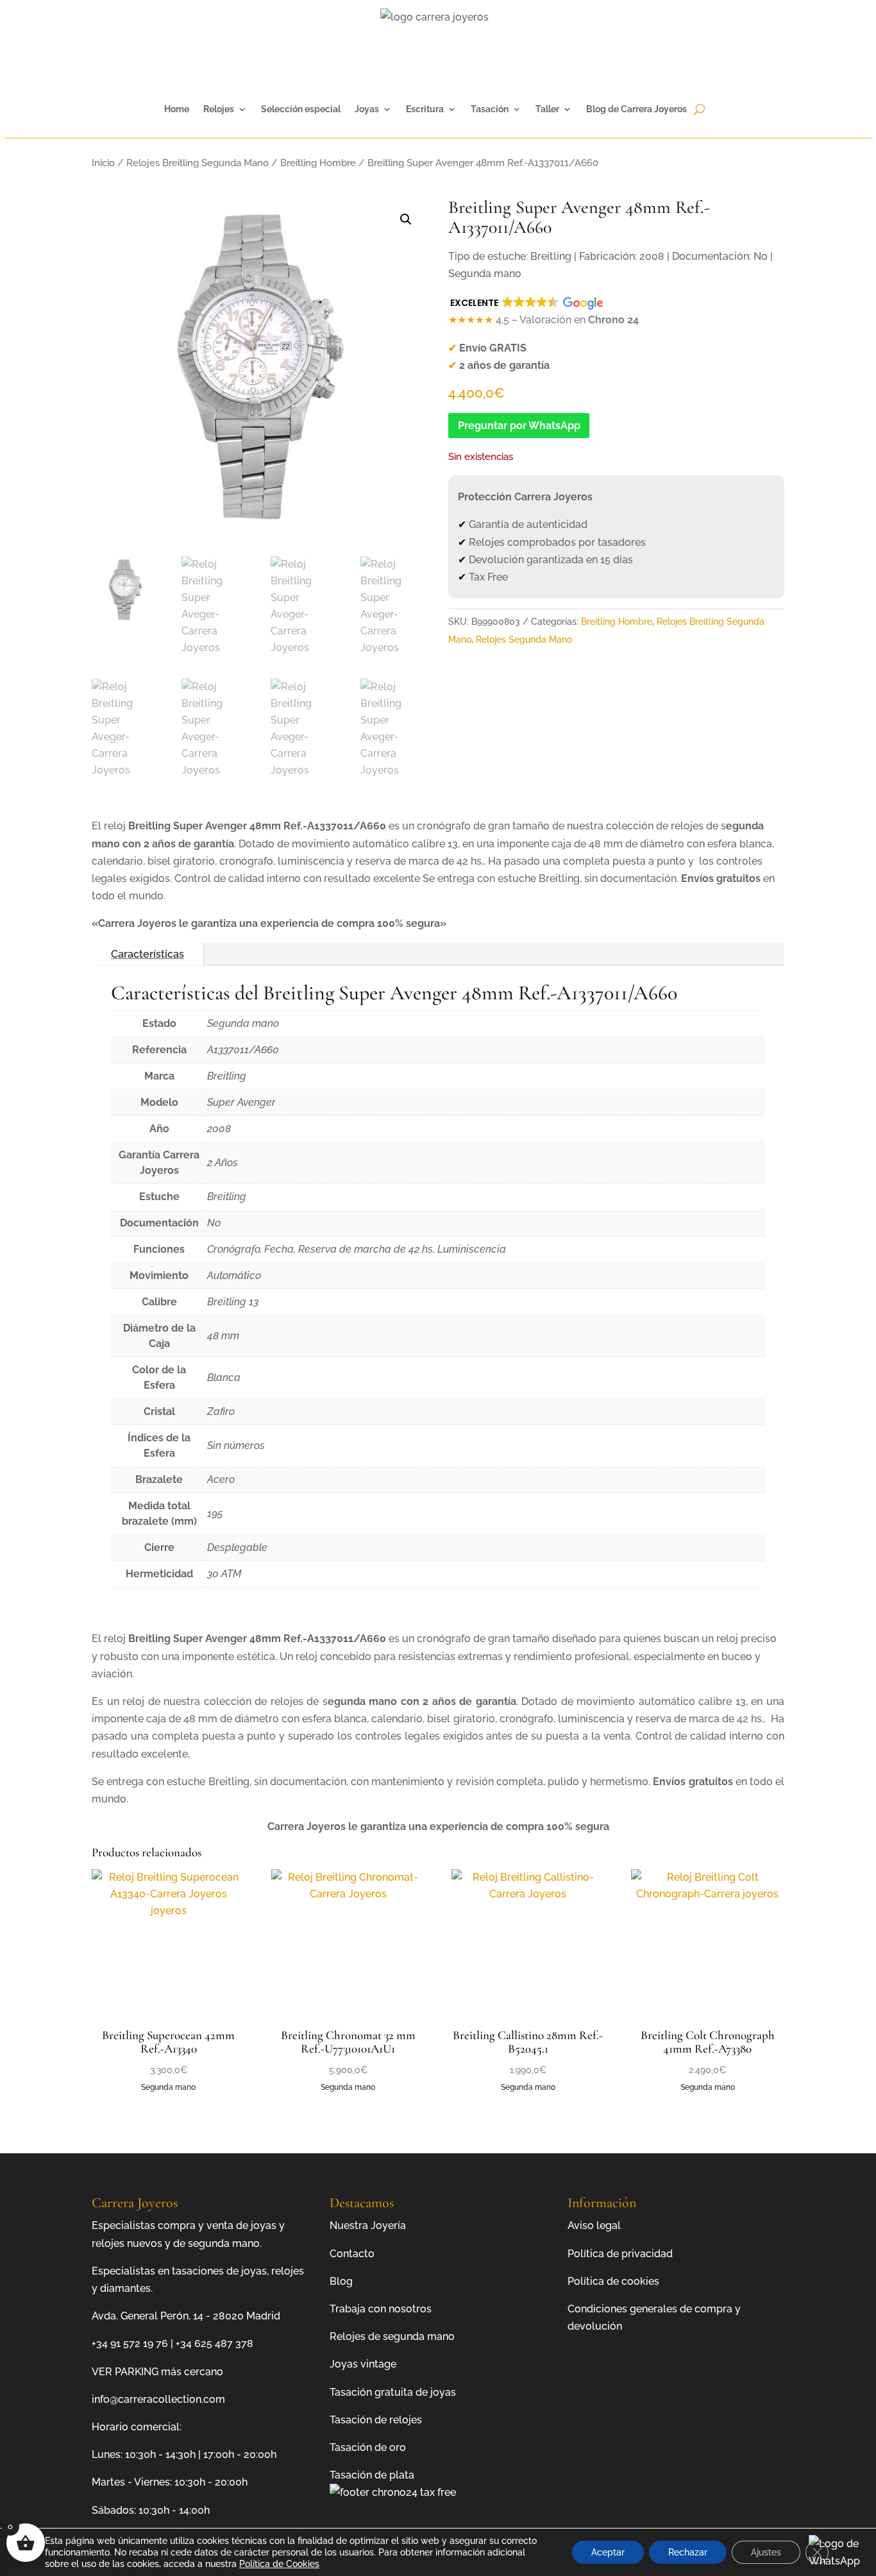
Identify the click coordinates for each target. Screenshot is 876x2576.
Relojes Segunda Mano (524, 640)
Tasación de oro (368, 2447)
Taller (547, 109)
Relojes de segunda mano (392, 2336)
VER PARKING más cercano (157, 2372)
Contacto (352, 2254)
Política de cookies (613, 2281)
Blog (341, 2281)
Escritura (425, 109)
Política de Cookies (279, 2564)
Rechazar (688, 2552)
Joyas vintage (363, 2364)
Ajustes (766, 2552)
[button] (406, 219)
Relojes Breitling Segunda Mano (198, 163)
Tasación (490, 109)
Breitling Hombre (318, 163)
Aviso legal (594, 2225)
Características (147, 954)
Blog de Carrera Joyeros (636, 109)
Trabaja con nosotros (381, 2309)
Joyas (367, 109)
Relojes (219, 109)
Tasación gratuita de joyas (393, 2392)
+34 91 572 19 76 (130, 2343)
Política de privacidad (620, 2254)
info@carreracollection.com (158, 2399)
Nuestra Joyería (368, 2225)
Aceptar (608, 2552)
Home (177, 109)
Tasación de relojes (376, 2420)
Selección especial (301, 109)
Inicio (103, 163)
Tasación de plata (372, 2475)
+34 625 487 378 (215, 2343)
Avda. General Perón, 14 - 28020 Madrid (186, 2316)
